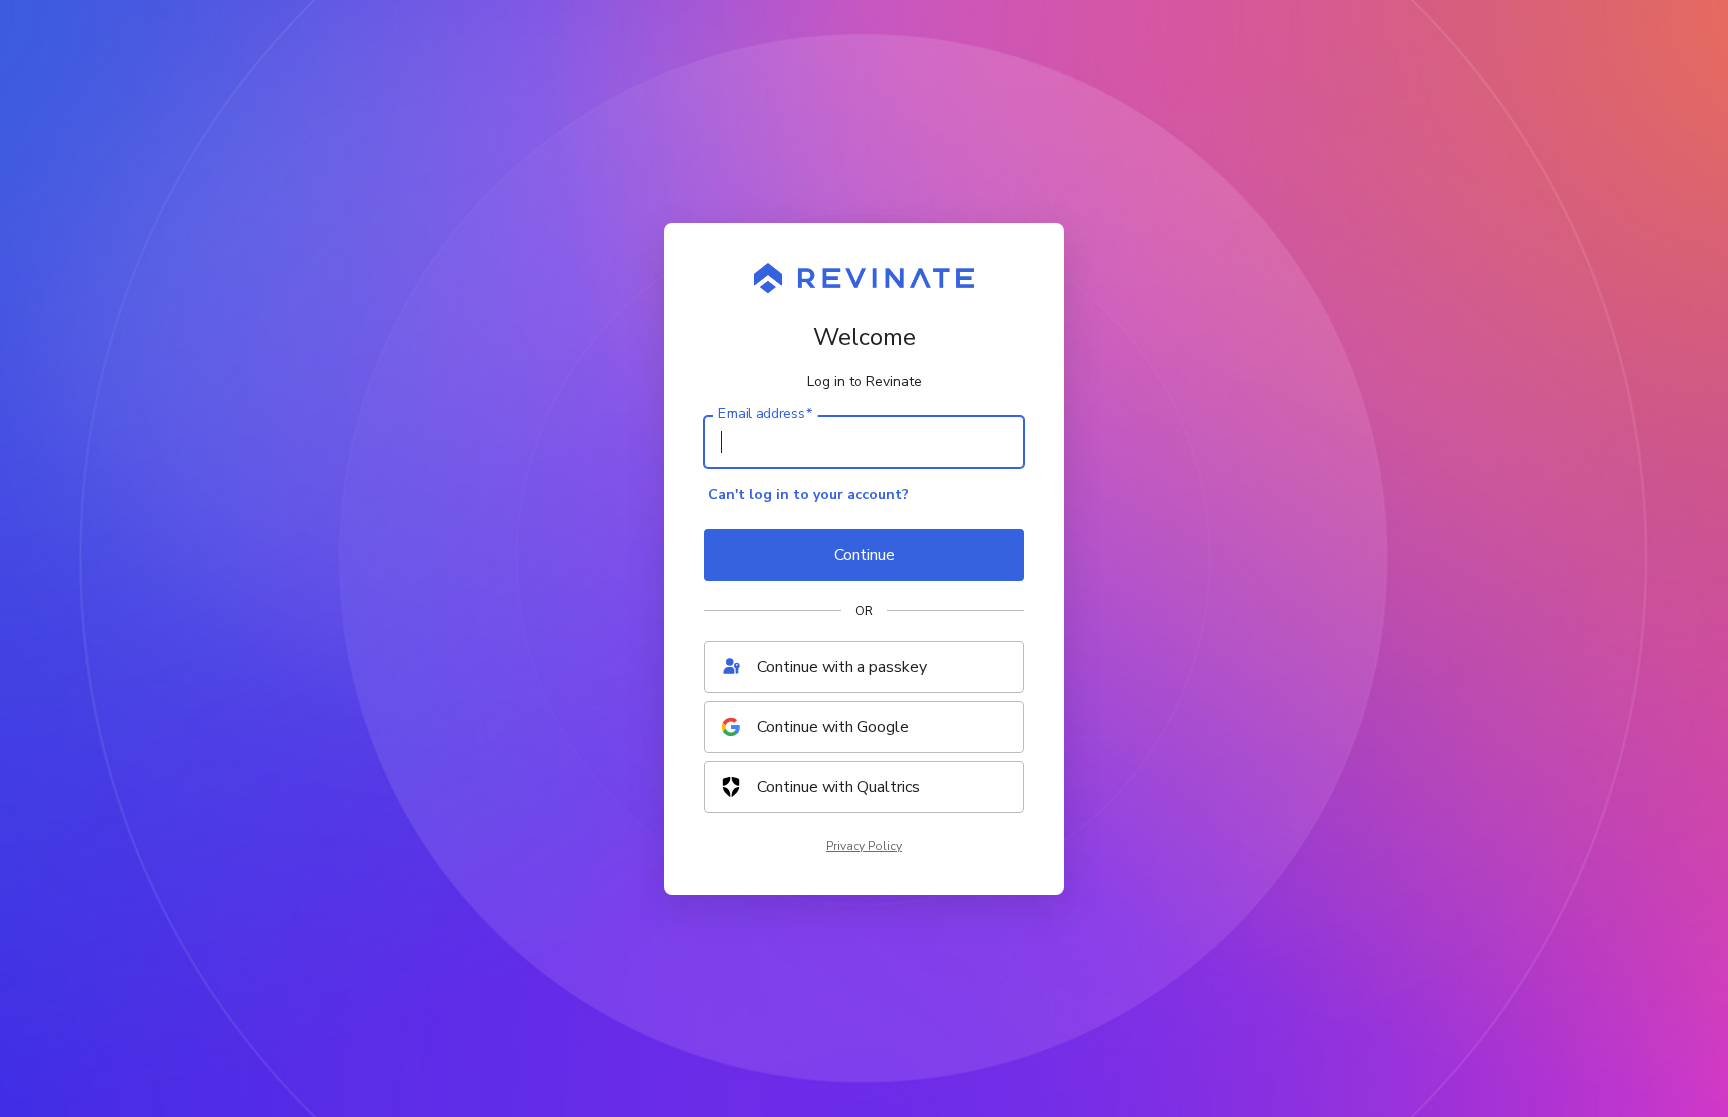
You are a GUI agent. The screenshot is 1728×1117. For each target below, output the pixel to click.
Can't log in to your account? (808, 494)
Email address (765, 413)
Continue (864, 555)
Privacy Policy (864, 846)
